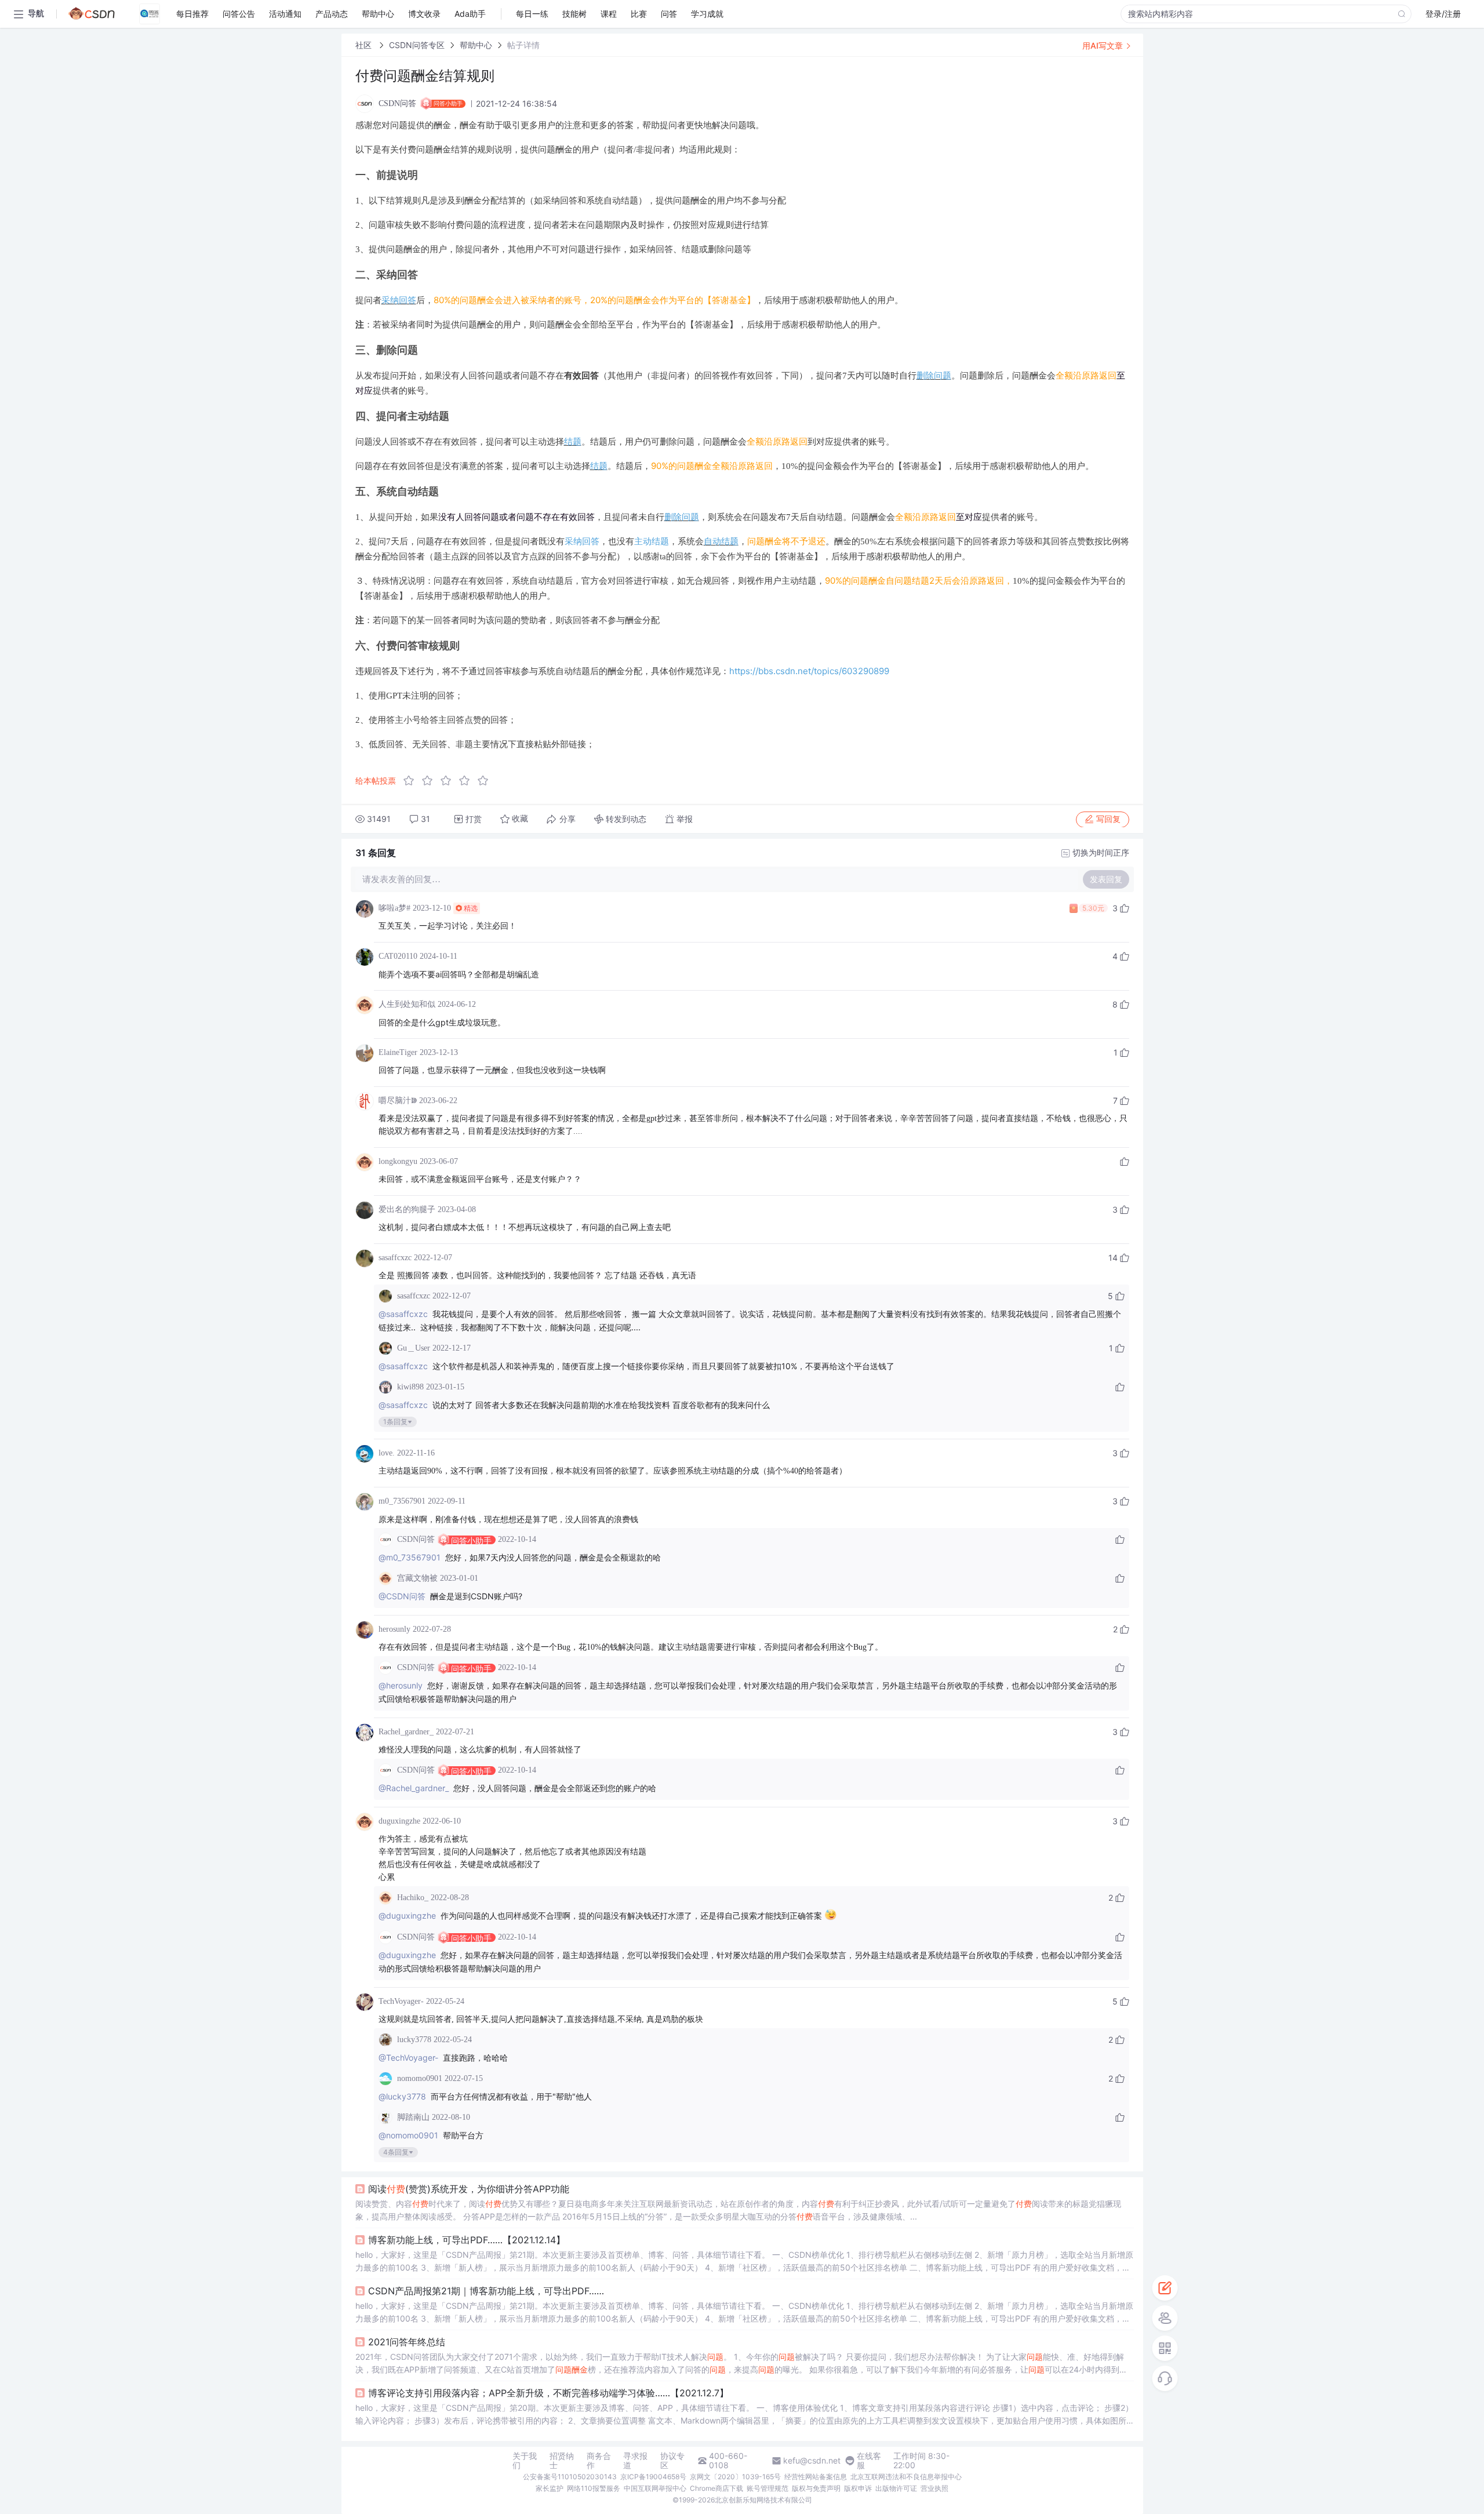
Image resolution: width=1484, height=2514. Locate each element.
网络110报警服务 (594, 2488)
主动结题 (652, 541)
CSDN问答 (416, 1539)
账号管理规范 (768, 2488)
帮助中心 (476, 45)
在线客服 (869, 2461)
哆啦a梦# (394, 908)
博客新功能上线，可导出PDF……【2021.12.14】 (467, 2240)
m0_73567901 (402, 1501)
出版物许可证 (896, 2488)
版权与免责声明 (816, 2488)
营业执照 (934, 2488)
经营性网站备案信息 (816, 2477)
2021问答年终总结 (407, 2342)
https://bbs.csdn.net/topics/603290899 (809, 671)
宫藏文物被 (417, 1578)
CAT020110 (398, 956)
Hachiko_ (413, 1898)
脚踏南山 (413, 2117)
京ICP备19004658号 (653, 2477)
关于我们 (525, 2461)
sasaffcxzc (395, 1258)
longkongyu (398, 1161)
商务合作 (599, 2461)
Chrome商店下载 (716, 2488)
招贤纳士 (562, 2461)
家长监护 (550, 2488)
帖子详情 (523, 45)
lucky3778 (414, 2040)
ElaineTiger (398, 1052)
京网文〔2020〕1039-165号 (735, 2477)
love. (387, 1453)
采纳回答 (399, 300)
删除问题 (934, 375)
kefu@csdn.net (812, 2461)
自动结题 (721, 541)
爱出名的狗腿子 (407, 1209)
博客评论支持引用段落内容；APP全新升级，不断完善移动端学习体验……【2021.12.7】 (548, 2393)
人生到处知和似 (407, 1004)
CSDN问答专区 (417, 45)
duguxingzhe (399, 1821)
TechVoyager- (401, 2001)
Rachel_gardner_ (406, 1732)
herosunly (394, 1629)
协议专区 (672, 2461)
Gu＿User (414, 1348)
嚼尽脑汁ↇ (398, 1100)
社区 (365, 45)
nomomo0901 (420, 2078)
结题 (573, 441)
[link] (365, 45)
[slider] (449, 781)
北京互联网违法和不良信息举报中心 (906, 2477)
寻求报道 (635, 2461)
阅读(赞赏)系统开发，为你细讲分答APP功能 (469, 2189)
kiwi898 (410, 1387)
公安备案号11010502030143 (570, 2477)
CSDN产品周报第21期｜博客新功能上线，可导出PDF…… (486, 2291)
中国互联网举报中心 (655, 2488)
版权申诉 (858, 2488)
